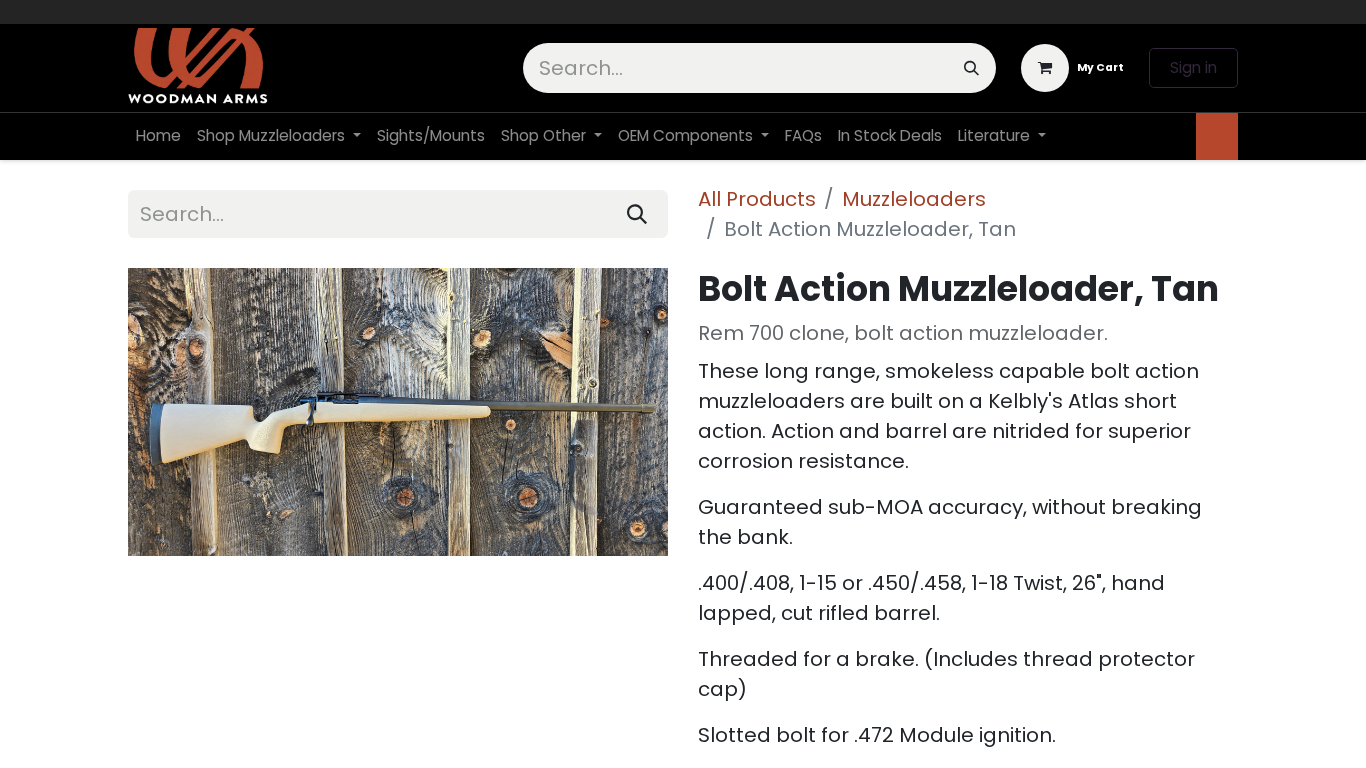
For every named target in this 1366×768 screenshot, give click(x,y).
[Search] (971, 67)
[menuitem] (158, 136)
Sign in (1193, 67)
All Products (757, 199)
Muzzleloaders (914, 199)
